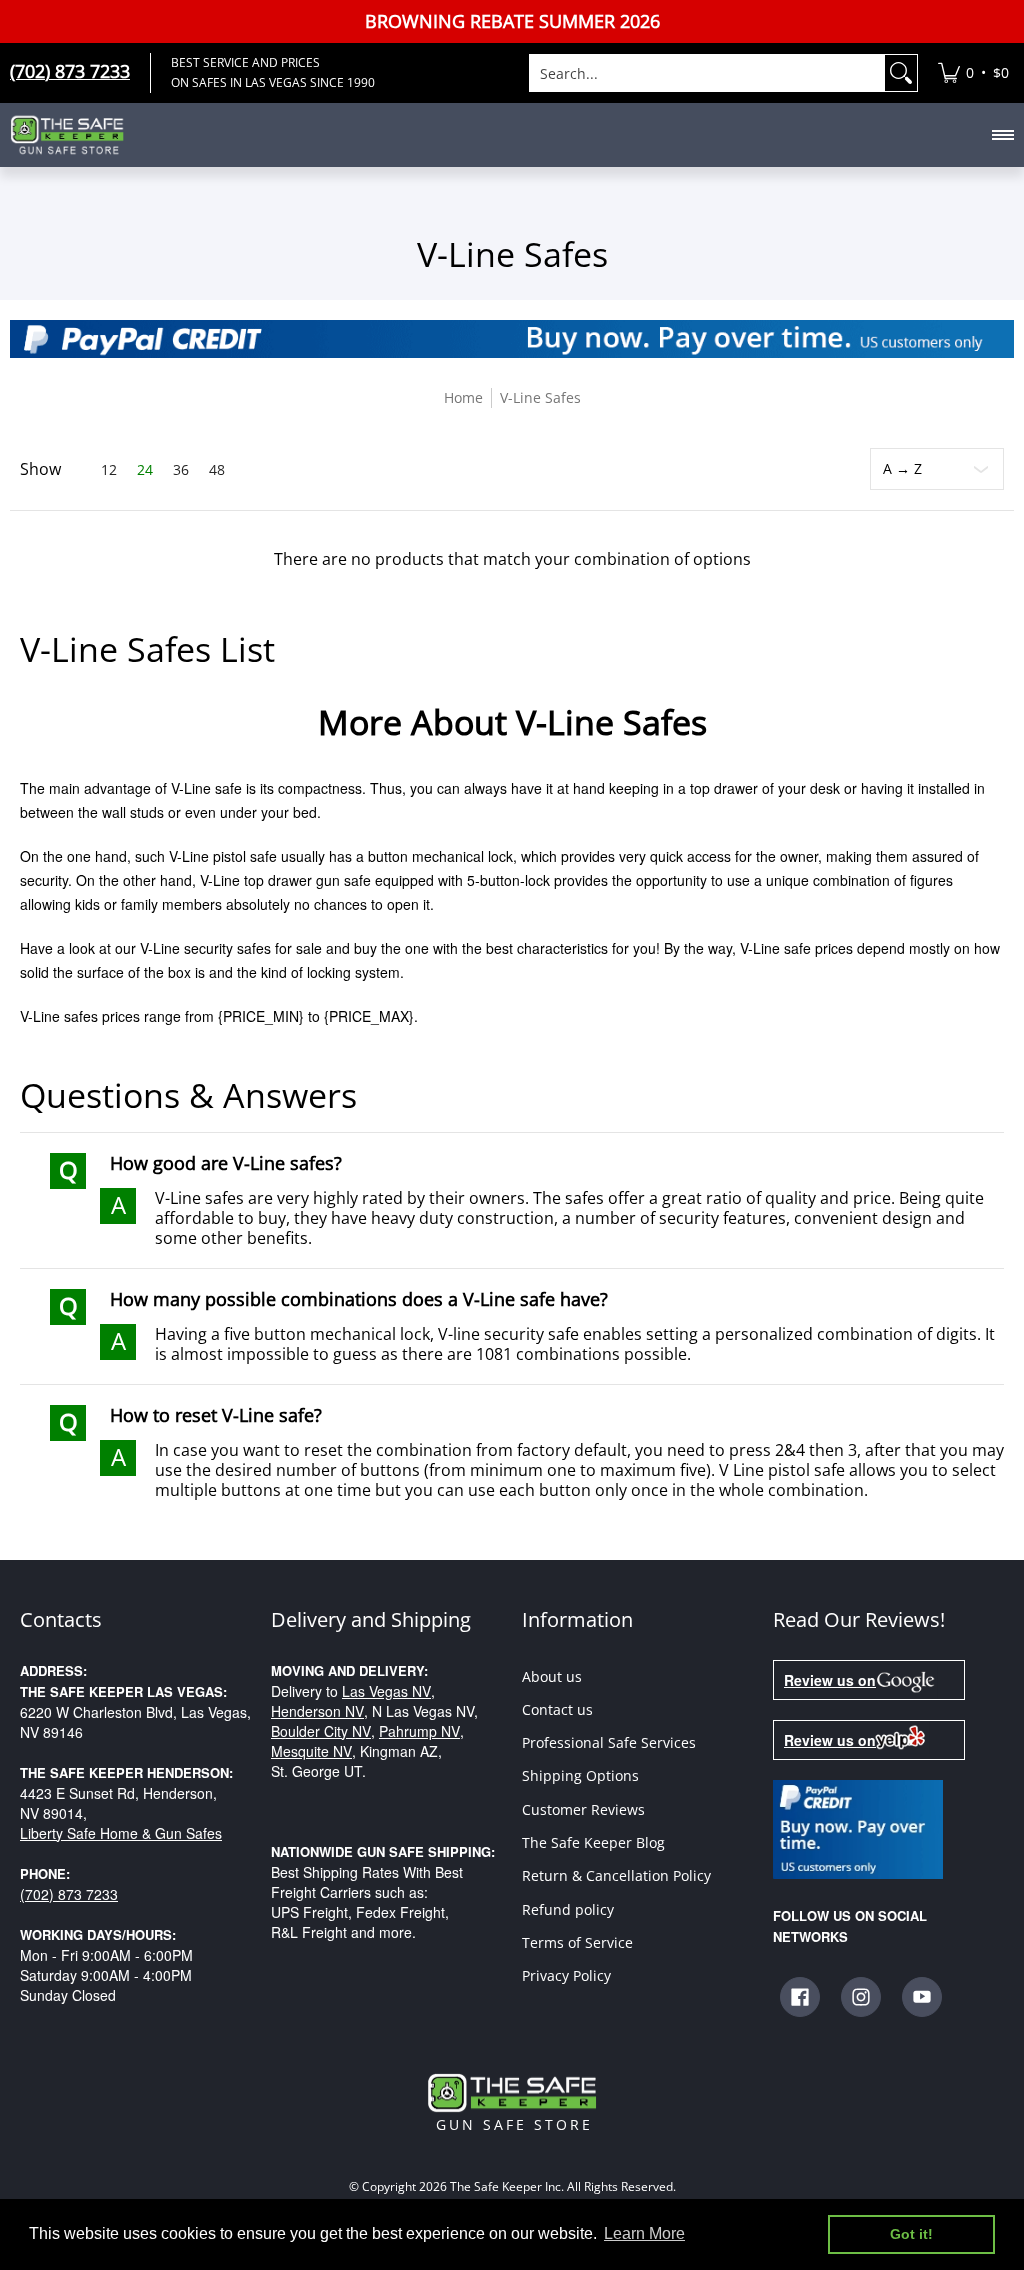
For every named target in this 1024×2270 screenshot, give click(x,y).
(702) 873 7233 (69, 1894)
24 (145, 470)
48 (217, 470)
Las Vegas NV (386, 1691)
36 (181, 470)
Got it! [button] (911, 2234)
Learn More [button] (644, 2233)
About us (552, 1676)
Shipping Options (580, 1775)
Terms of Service (577, 1942)
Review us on (830, 1680)
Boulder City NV (321, 1731)
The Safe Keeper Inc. (507, 2187)
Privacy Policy (566, 1975)
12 (109, 470)
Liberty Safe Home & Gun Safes (121, 1833)
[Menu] (1002, 135)
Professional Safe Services (609, 1742)
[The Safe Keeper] (75, 135)
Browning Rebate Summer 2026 (512, 21)
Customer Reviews (583, 1809)
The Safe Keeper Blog (593, 1842)
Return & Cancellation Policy (616, 1875)
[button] (800, 1997)
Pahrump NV (419, 1731)
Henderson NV (317, 1711)
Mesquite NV (311, 1751)
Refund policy (568, 1909)
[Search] (901, 73)
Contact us (557, 1709)
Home (463, 397)
